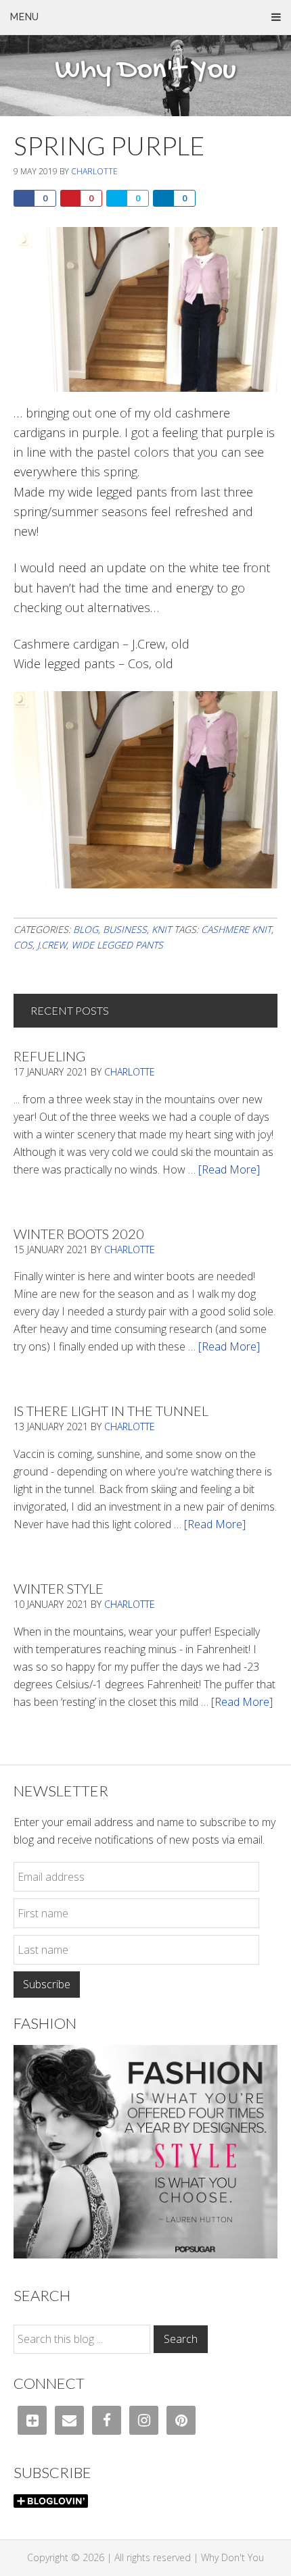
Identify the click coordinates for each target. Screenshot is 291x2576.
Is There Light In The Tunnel (111, 1411)
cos (23, 945)
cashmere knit (236, 929)
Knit (161, 929)
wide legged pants (117, 945)
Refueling (49, 1056)
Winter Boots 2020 (79, 1234)
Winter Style (59, 1588)
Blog (86, 929)
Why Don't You (145, 71)
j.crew (52, 945)
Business (125, 929)
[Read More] (229, 1169)
